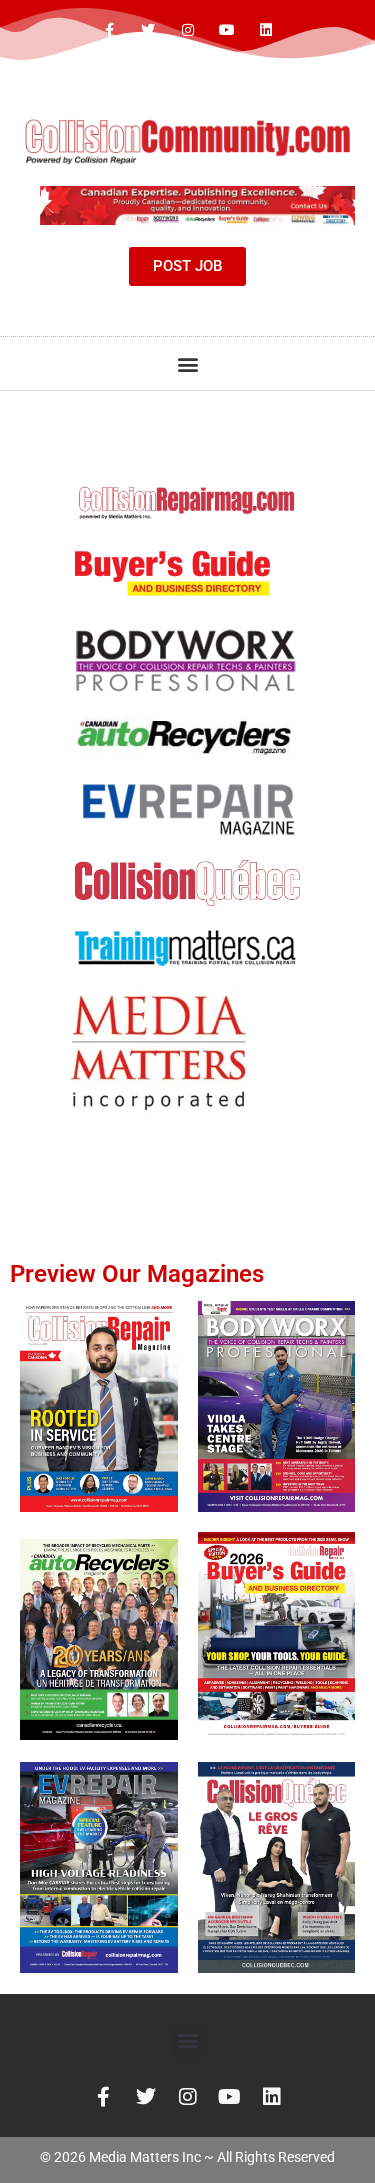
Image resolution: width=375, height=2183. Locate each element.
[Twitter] (148, 30)
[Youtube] (226, 30)
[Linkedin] (265, 30)
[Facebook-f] (109, 30)
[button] (187, 363)
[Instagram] (187, 30)
